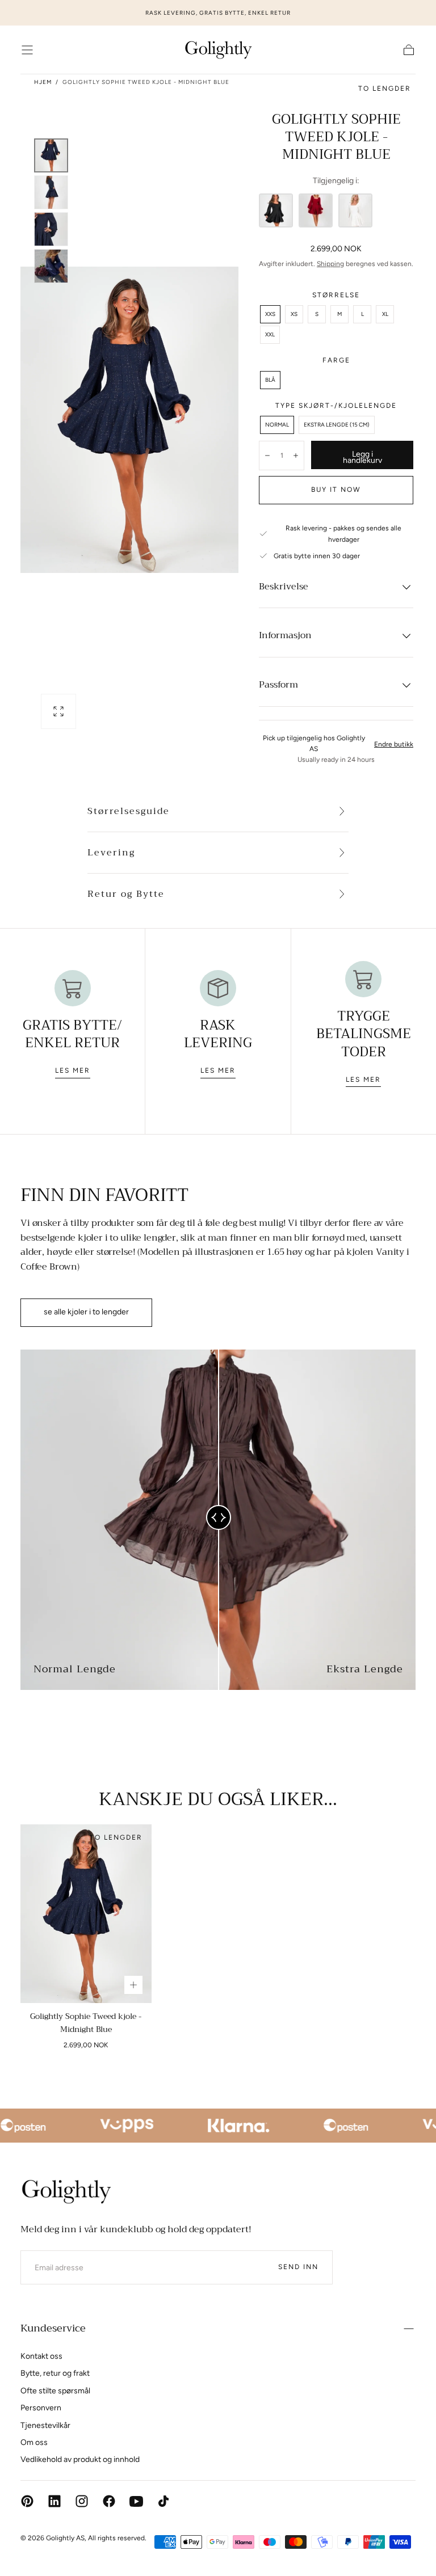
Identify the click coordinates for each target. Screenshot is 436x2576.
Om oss (34, 2442)
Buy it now (336, 490)
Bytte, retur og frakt (55, 2373)
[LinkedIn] (54, 2501)
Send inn (298, 2267)
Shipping (330, 264)
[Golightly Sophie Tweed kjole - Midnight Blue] (86, 1914)
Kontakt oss (41, 2356)
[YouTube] (136, 2501)
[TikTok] (163, 2501)
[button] (27, 50)
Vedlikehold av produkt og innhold (80, 2459)
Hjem (43, 82)
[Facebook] (109, 2501)
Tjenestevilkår (45, 2425)
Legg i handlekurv (362, 458)
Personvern (41, 2408)
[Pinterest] (27, 2501)
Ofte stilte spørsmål (55, 2391)
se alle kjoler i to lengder (86, 1312)
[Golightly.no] (66, 2191)
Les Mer (73, 1070)
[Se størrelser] (133, 1985)
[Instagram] (82, 2501)
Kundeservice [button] (53, 2328)
